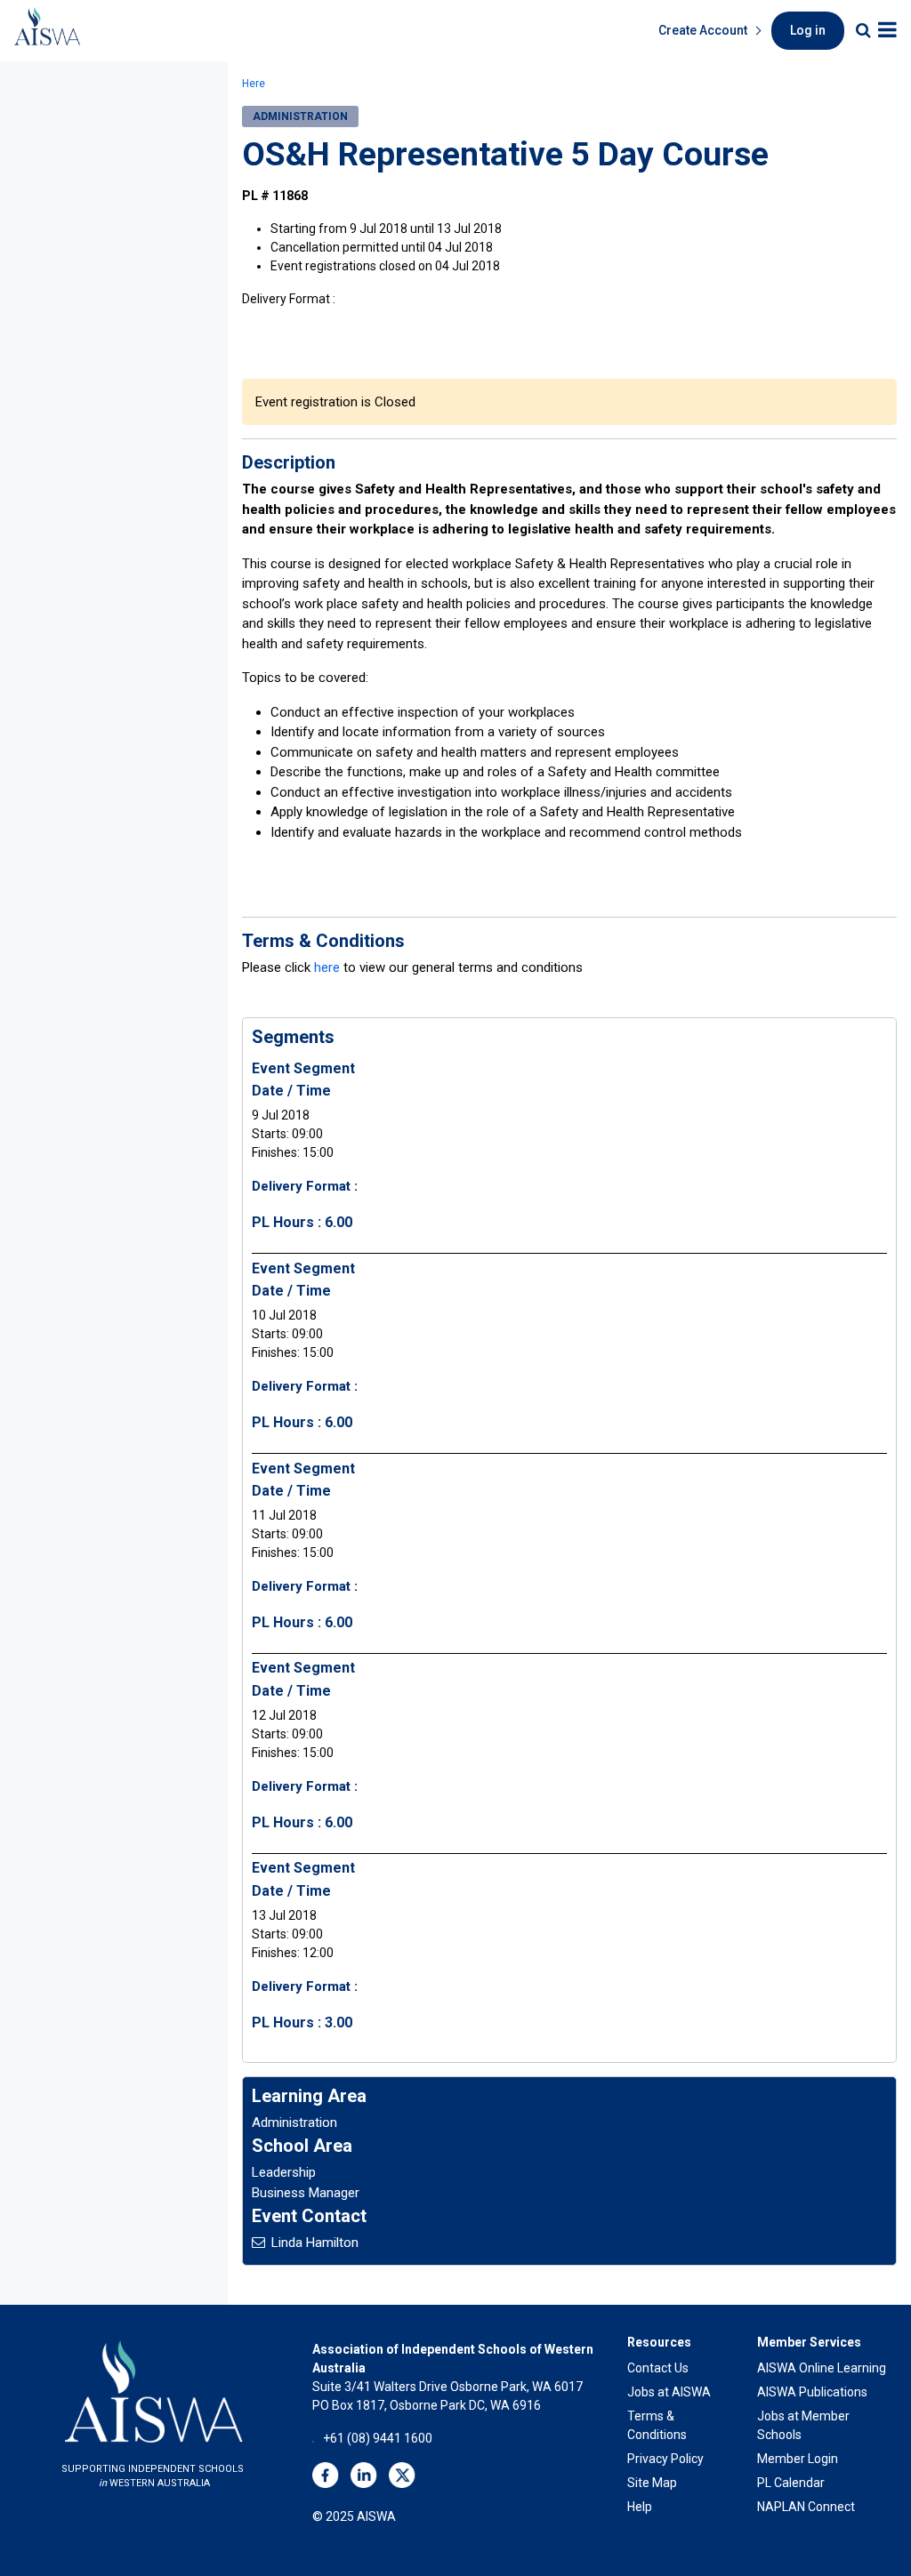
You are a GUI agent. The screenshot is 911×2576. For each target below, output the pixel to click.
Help (640, 2507)
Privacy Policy (665, 2459)
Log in (808, 30)
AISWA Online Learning (822, 2368)
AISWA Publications (812, 2392)
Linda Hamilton (315, 2243)
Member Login (798, 2459)
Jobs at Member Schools (803, 2425)
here (327, 967)
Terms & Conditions (657, 2425)
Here (254, 84)
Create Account (703, 30)
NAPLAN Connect (806, 2507)
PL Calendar (791, 2483)
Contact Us (658, 2368)
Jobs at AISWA (669, 2392)
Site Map (652, 2483)
